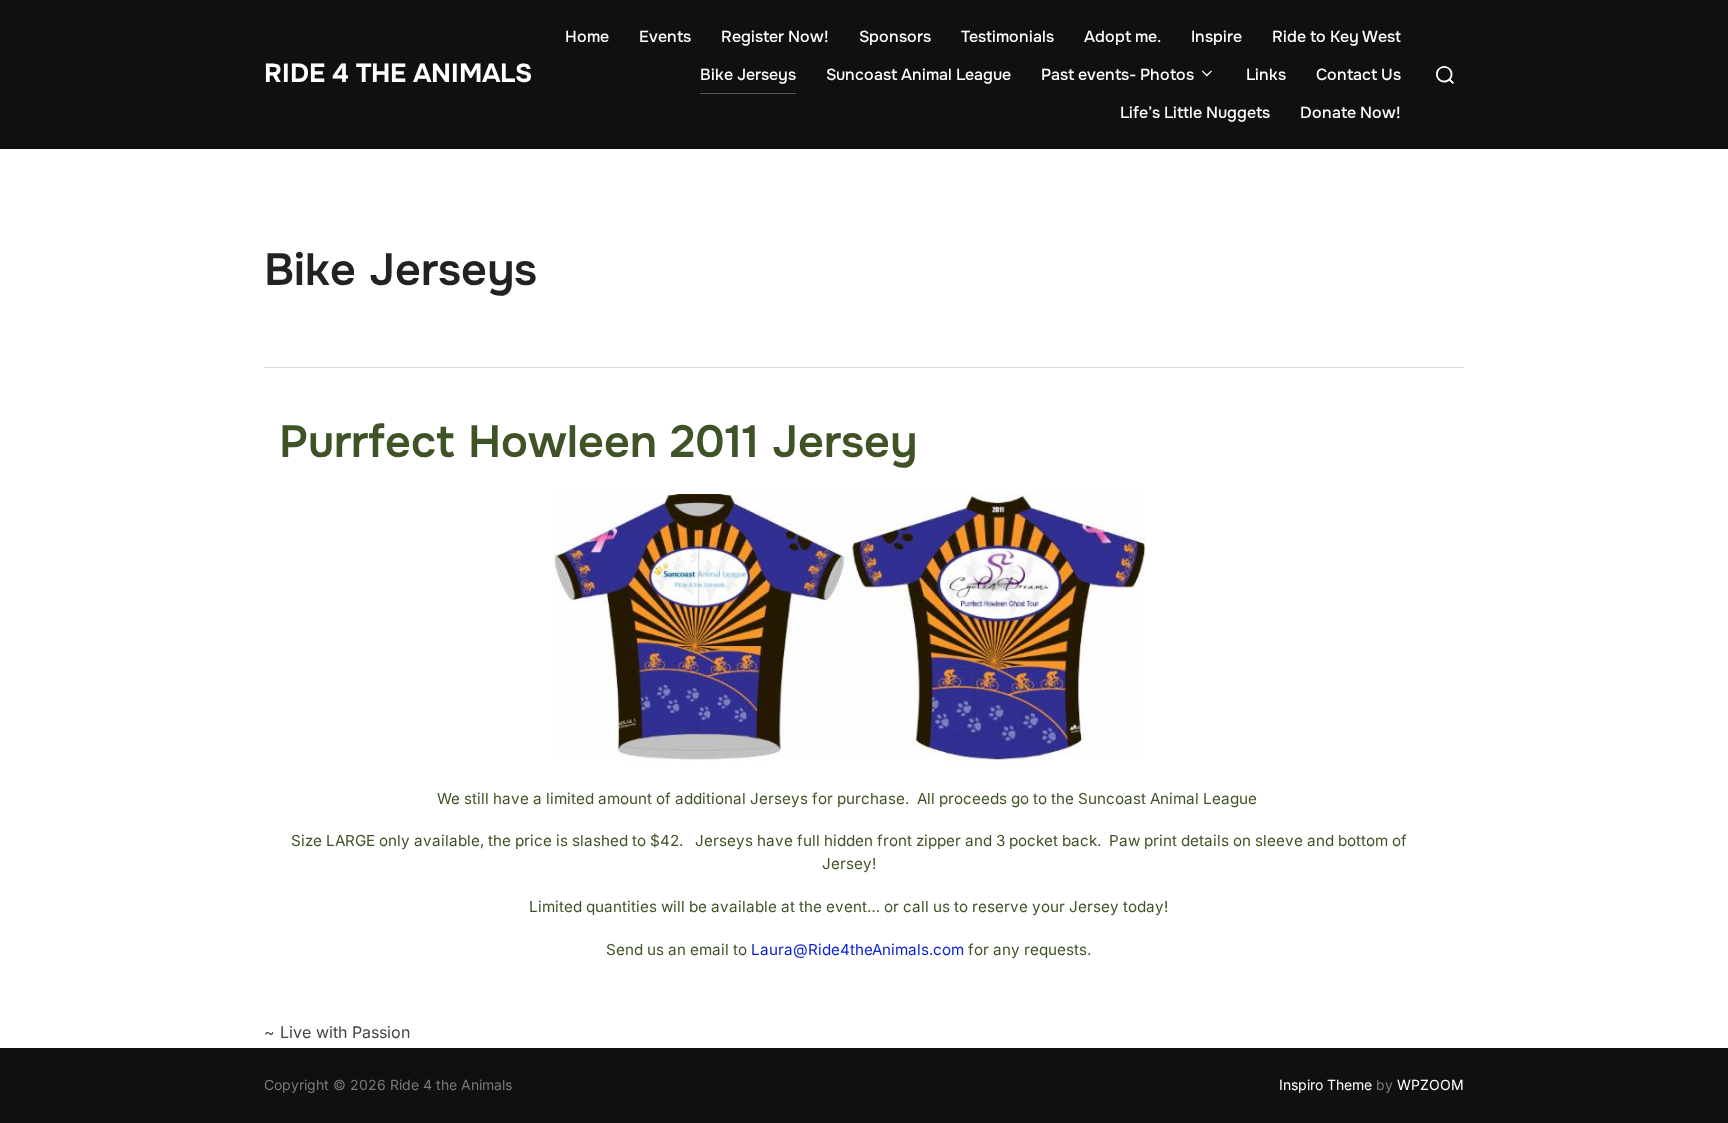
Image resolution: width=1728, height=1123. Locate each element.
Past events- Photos (1117, 74)
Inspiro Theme (1325, 1084)
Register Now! (775, 36)
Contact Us (1358, 74)
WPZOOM (1430, 1084)
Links (1266, 74)
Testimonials (1007, 36)
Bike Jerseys (748, 74)
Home (587, 36)
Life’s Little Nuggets (1195, 112)
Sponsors (895, 36)
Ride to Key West (1336, 36)
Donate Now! (1350, 112)
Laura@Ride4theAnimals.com (857, 949)
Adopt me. (1122, 36)
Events (665, 36)
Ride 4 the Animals (398, 73)
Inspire (1216, 36)
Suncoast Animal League (918, 74)
